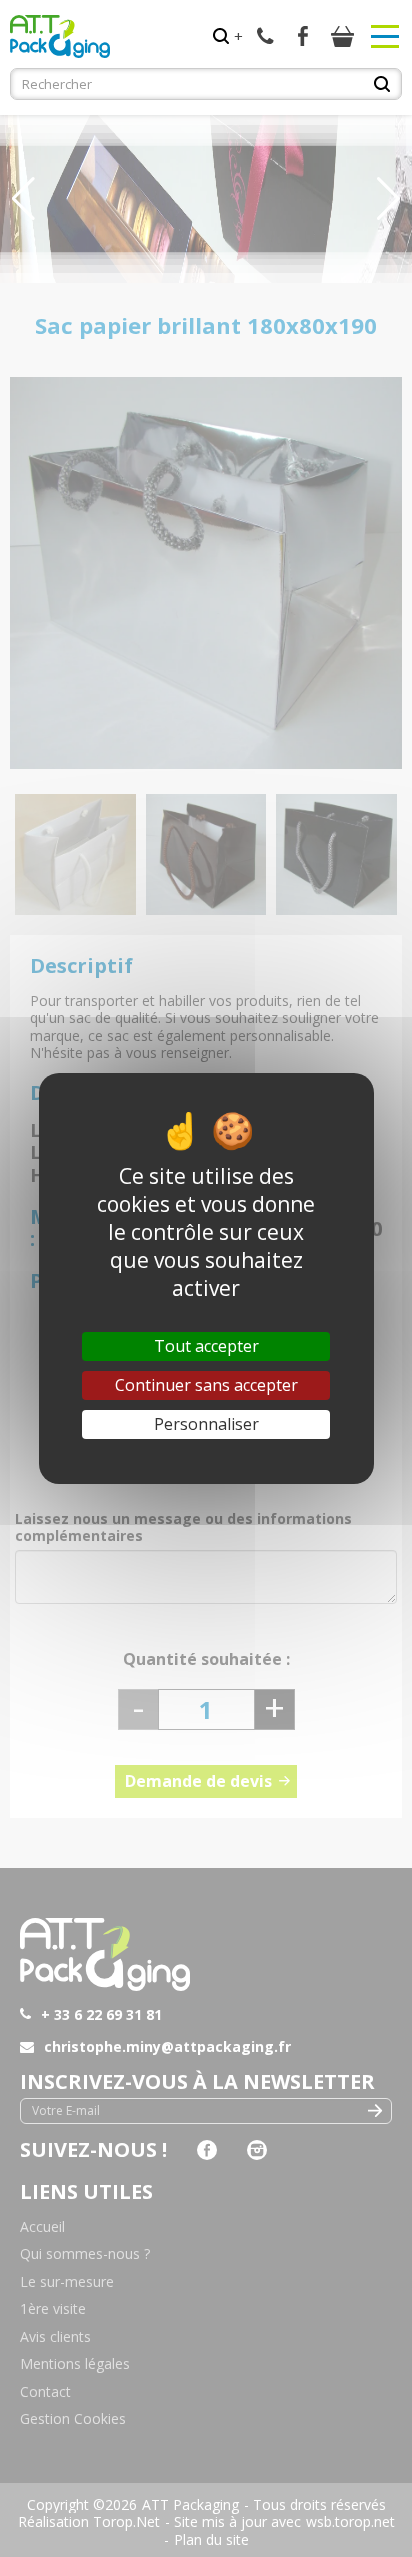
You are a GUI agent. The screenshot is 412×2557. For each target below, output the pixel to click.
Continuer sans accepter (206, 1385)
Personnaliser (206, 1424)
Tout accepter (206, 1346)
